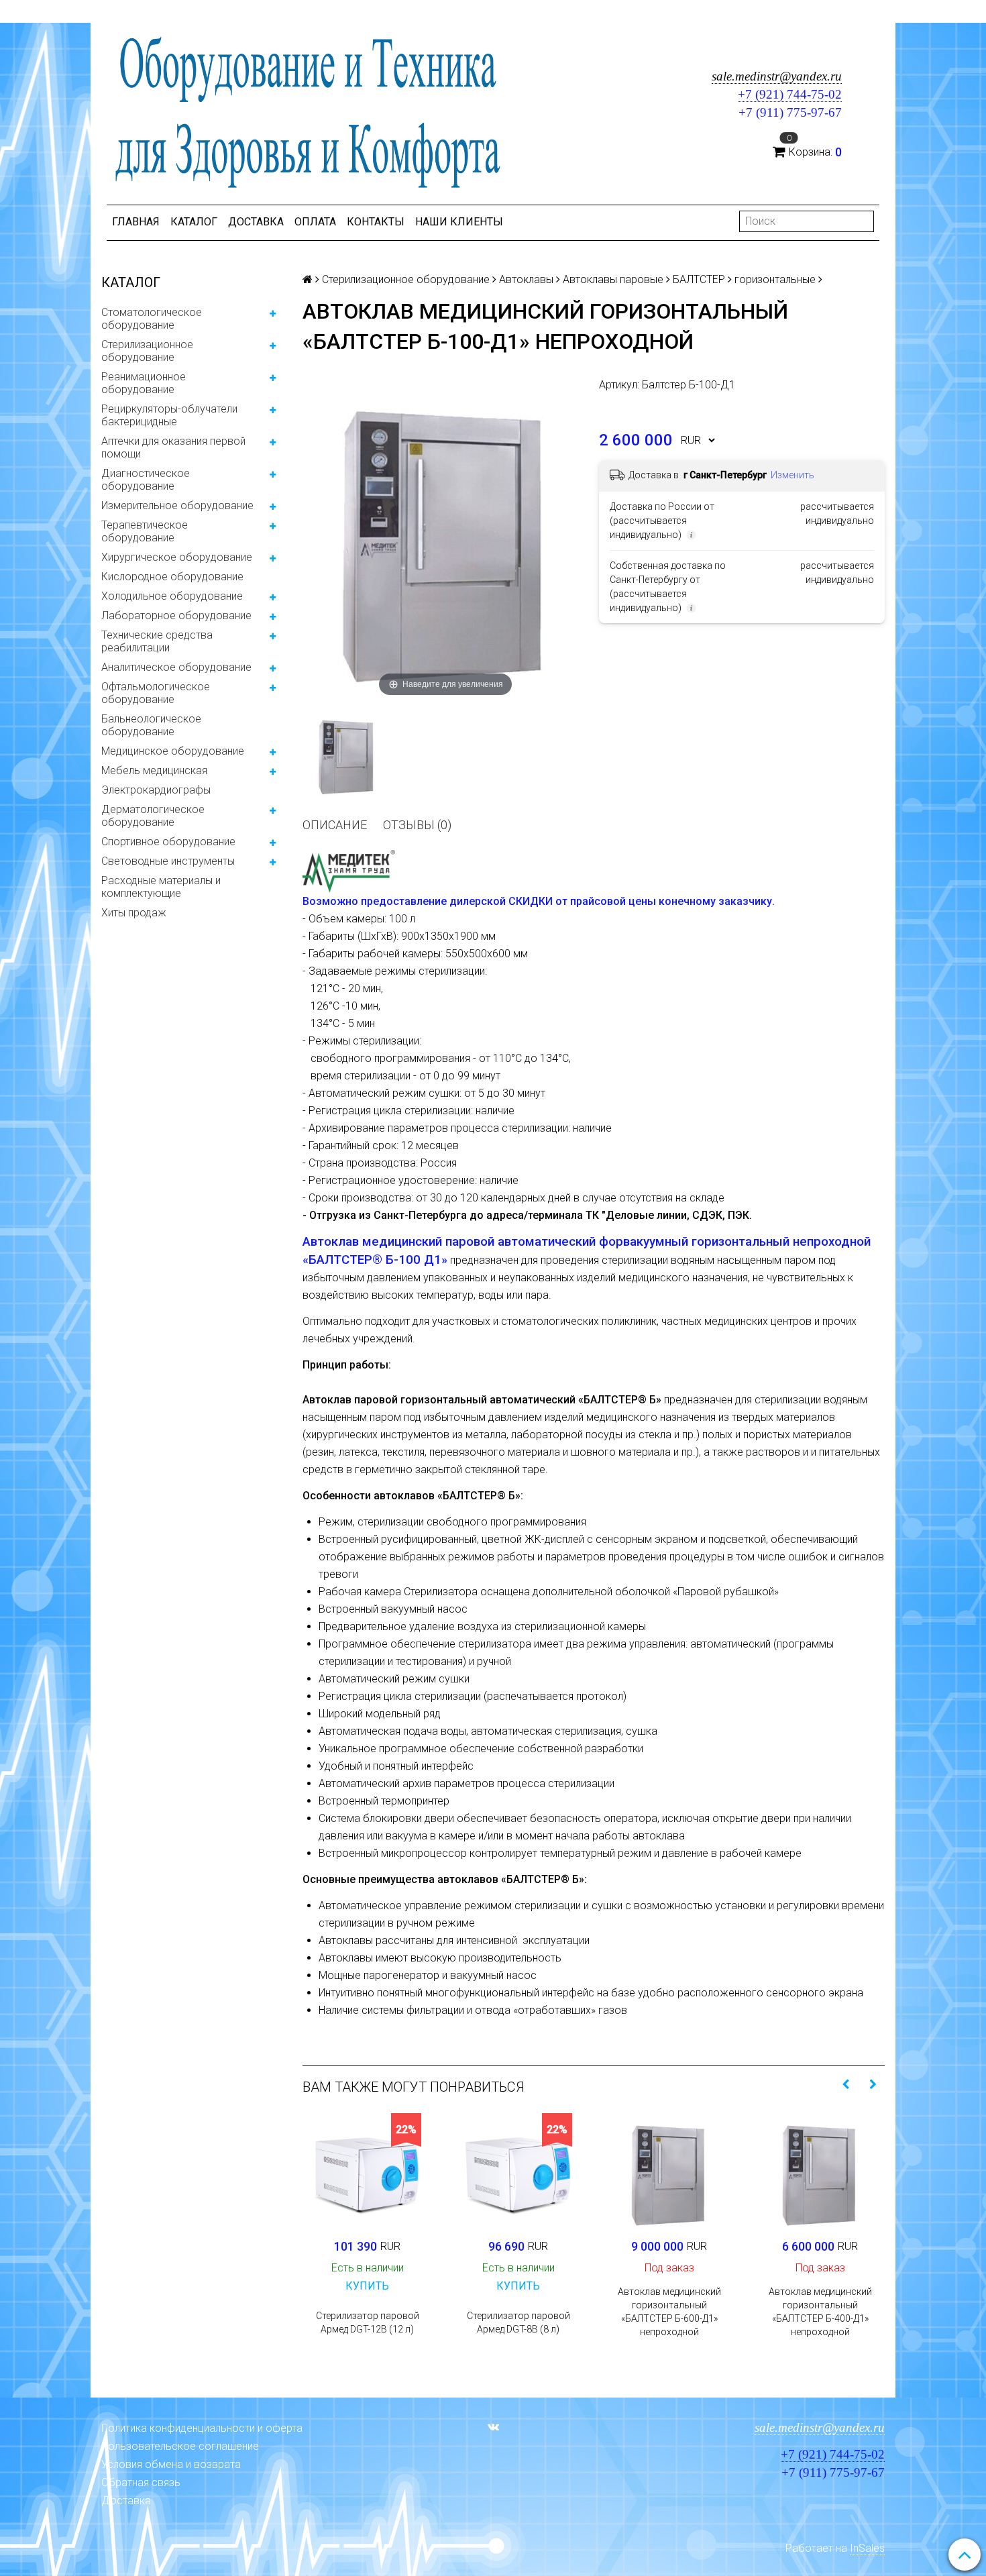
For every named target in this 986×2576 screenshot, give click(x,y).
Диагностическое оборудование (146, 480)
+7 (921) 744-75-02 (790, 94)
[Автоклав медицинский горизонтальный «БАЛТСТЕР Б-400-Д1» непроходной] (820, 2172)
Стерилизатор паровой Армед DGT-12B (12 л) (368, 2322)
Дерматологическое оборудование (153, 816)
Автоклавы (526, 279)
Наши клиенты (459, 222)
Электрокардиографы (156, 790)
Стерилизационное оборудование (147, 351)
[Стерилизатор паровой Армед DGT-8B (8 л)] (518, 2172)
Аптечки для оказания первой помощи (173, 447)
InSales (867, 2548)
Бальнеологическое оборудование (151, 725)
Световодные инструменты (168, 861)
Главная (136, 222)
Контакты (376, 222)
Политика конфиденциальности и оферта (202, 2428)
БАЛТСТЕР (699, 279)
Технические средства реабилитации (157, 641)
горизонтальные (775, 279)
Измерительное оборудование (177, 505)
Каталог (194, 222)
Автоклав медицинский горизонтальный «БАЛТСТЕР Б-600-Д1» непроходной (669, 2312)
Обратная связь (141, 2482)
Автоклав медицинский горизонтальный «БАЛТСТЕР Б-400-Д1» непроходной (820, 2312)
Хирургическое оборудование (177, 557)
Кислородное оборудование (172, 577)
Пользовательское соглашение (180, 2446)
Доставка (256, 222)
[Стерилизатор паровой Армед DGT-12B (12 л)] (367, 2172)
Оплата (315, 222)
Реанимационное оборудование (144, 383)
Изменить (792, 475)
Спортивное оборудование (168, 842)
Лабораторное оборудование (176, 615)
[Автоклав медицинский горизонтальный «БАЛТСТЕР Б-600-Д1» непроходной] (669, 2172)
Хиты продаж (134, 913)
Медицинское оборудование (173, 751)
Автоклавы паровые (613, 279)
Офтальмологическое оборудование (156, 693)
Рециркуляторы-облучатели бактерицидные (169, 415)
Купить (367, 2286)
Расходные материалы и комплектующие (161, 887)
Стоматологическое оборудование (152, 319)
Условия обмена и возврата (171, 2464)
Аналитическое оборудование (176, 667)
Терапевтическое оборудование (145, 531)
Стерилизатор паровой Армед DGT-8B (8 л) (518, 2322)
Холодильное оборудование (172, 596)
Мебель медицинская (154, 770)
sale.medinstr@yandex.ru (777, 76)
